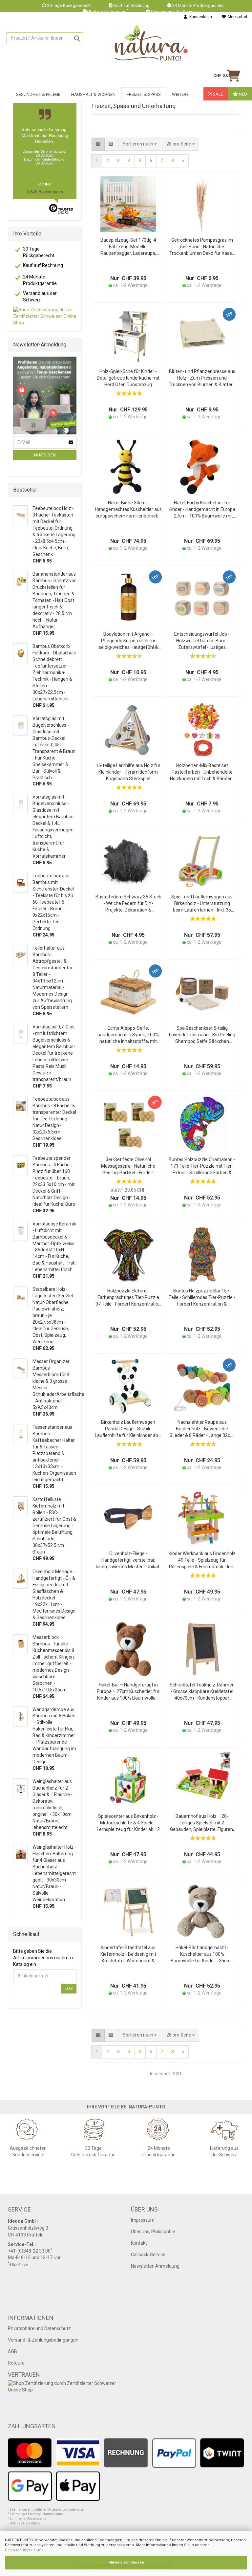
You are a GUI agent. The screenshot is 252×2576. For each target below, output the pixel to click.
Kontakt (139, 2243)
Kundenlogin (200, 17)
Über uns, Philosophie (153, 2232)
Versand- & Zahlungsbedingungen (43, 2340)
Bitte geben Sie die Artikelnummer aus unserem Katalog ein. (43, 1958)
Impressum (143, 2220)
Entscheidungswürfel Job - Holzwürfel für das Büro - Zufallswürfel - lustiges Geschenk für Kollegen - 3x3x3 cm (202, 641)
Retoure (16, 2363)
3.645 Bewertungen (45, 192)
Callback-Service (148, 2255)
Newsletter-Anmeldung (155, 2266)
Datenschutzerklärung (24, 2550)
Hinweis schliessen (126, 2562)
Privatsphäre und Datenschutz (39, 2328)
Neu (242, 94)
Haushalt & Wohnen (93, 94)
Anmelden (45, 455)
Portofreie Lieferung (109, 12)
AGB (12, 2351)
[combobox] (181, 144)
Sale (218, 94)
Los (69, 1989)
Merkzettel (236, 17)
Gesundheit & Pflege (38, 94)
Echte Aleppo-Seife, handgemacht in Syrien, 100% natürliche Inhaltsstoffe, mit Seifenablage (128, 1035)
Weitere (180, 94)
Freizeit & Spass (144, 94)
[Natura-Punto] (151, 43)
